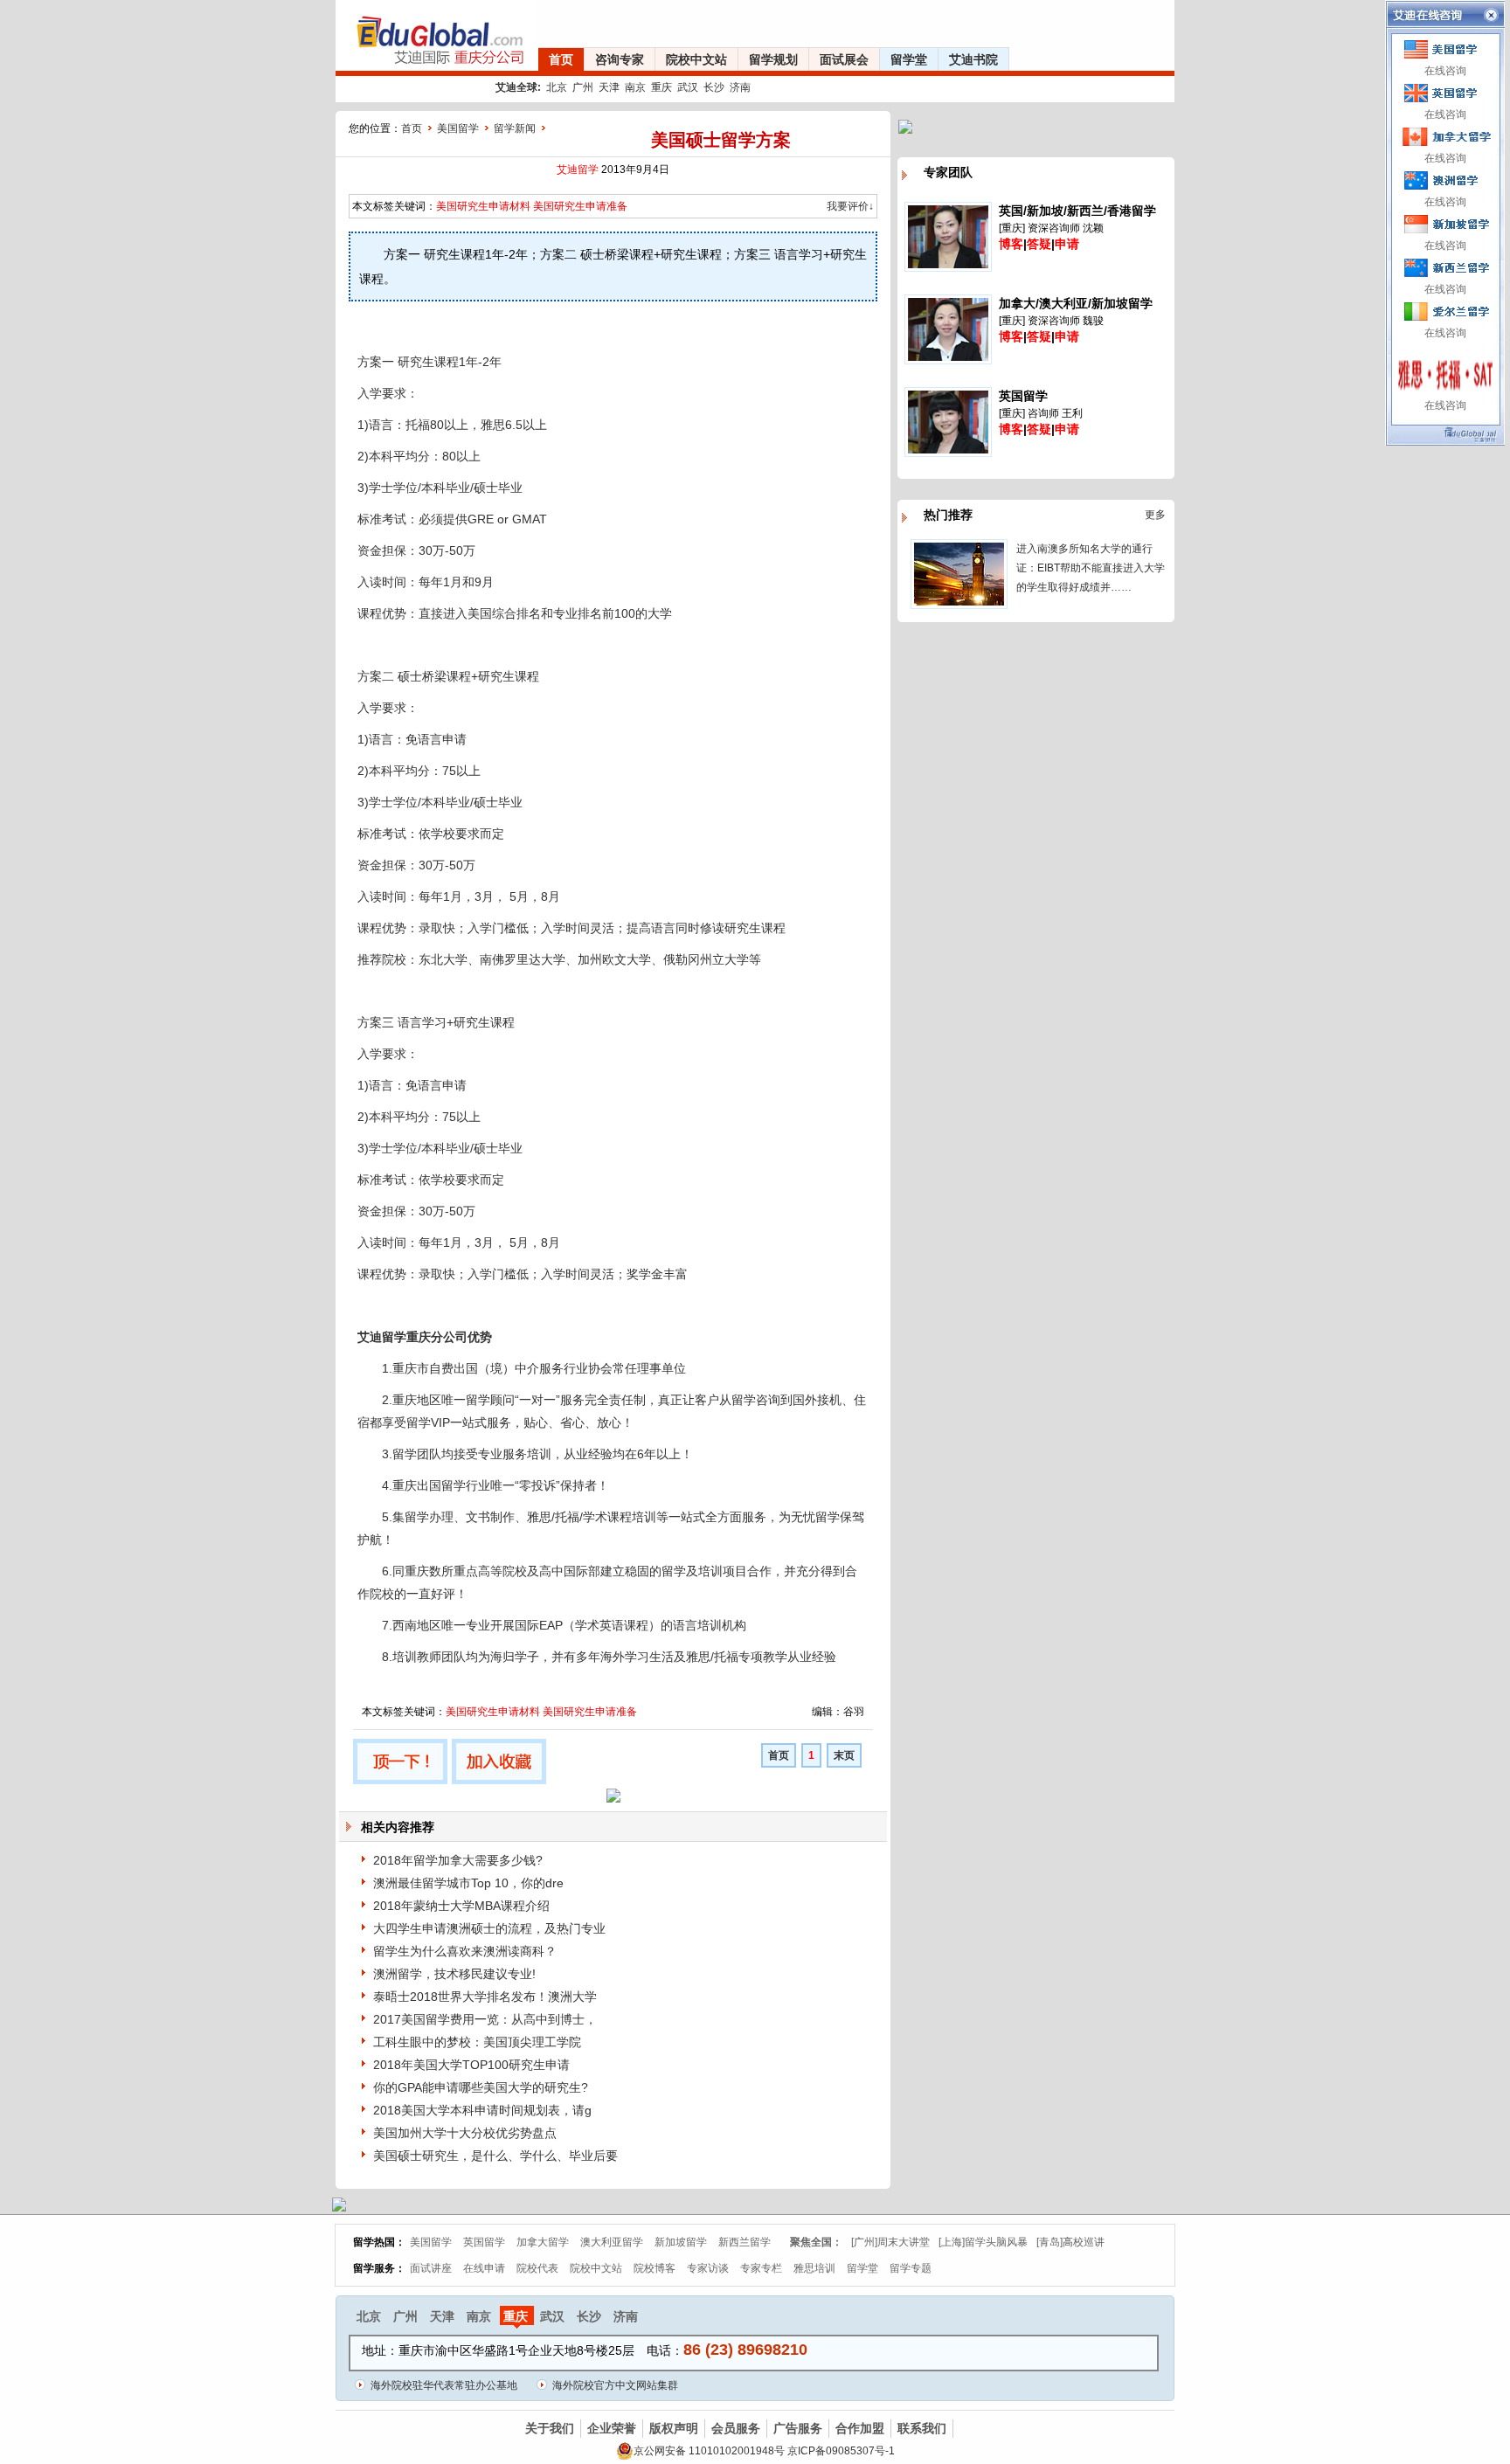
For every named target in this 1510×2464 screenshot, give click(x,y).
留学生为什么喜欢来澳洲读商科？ (465, 1951)
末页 (844, 1755)
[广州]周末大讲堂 (890, 2242)
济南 (740, 87)
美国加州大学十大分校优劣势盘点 (465, 2133)
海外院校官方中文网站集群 (615, 2385)
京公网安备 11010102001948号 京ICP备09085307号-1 (764, 2451)
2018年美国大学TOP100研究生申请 (471, 2065)
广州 (583, 87)
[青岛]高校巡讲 (1070, 2242)
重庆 (661, 87)
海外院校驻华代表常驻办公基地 (444, 2385)
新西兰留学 (745, 2242)
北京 (557, 87)
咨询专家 (620, 59)
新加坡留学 (681, 2242)
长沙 (714, 87)
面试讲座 (431, 2268)
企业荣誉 (612, 2428)
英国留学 (484, 2242)
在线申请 (484, 2268)
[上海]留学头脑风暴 (983, 2242)
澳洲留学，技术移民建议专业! (454, 1974)
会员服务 (736, 2428)
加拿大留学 (543, 2242)
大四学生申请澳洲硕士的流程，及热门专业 (489, 1928)
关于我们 (550, 2428)
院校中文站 (696, 59)
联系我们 (922, 2428)
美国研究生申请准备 (580, 206)
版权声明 (674, 2428)
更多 (1155, 515)
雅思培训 (814, 2268)
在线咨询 (1445, 71)
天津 (609, 87)
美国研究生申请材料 (483, 206)
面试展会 (844, 59)
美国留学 (458, 128)
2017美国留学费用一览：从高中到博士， (485, 2019)
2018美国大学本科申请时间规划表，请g (482, 2110)
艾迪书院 (973, 59)
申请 (1067, 244)
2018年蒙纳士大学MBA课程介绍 (461, 1906)
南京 (635, 87)
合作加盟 (860, 2428)
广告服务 (798, 2428)
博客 (1011, 244)
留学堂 (909, 59)
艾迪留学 (578, 170)
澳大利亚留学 (612, 2242)
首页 (561, 59)
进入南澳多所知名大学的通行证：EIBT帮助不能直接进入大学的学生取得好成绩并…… (1091, 568)
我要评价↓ (850, 206)
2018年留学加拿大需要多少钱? (458, 1860)
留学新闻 (515, 128)
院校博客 (655, 2268)
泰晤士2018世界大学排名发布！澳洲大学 (485, 1997)
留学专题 (911, 2268)
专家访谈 (708, 2268)
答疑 (1039, 244)
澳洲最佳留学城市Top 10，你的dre (468, 1883)
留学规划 (773, 59)
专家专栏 (761, 2268)
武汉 (688, 87)
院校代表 (537, 2268)
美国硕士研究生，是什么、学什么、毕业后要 (495, 2156)
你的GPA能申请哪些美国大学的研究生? (481, 2087)
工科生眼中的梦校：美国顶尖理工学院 (477, 2042)
